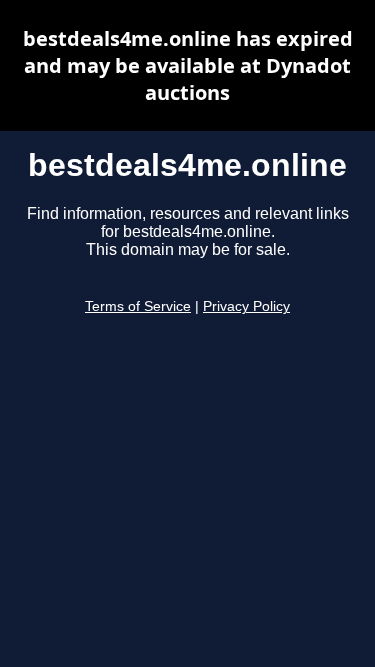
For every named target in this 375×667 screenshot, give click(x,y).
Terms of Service (138, 306)
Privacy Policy (246, 306)
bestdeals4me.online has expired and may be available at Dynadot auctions (188, 65)
